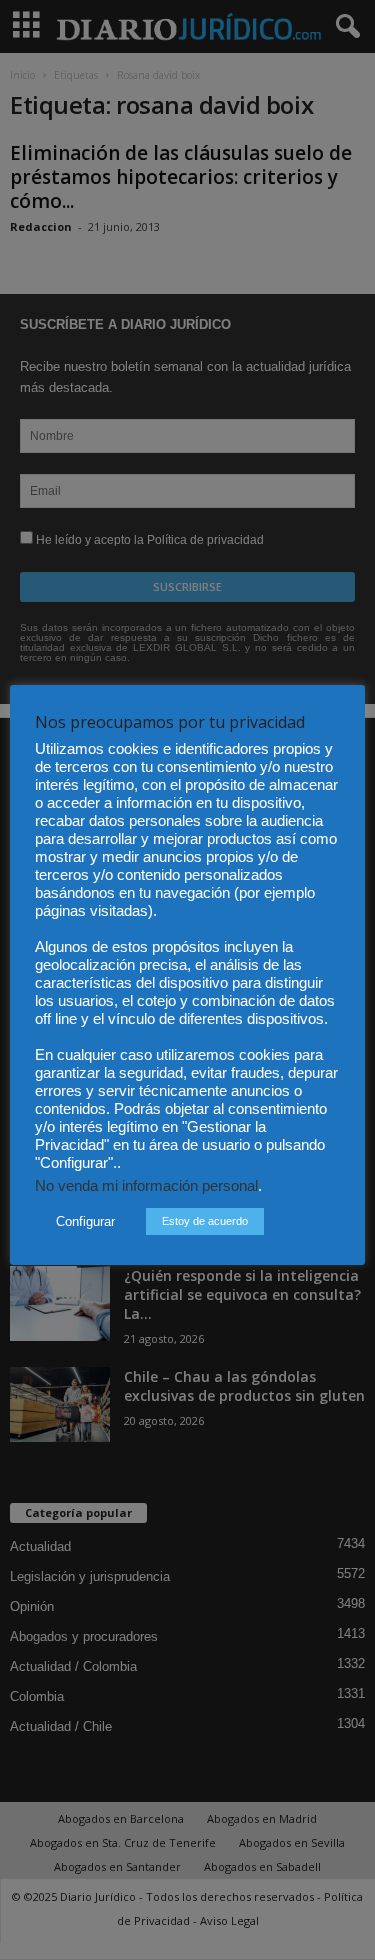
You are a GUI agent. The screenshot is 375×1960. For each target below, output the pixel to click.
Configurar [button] (85, 1221)
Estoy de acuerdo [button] (205, 1221)
